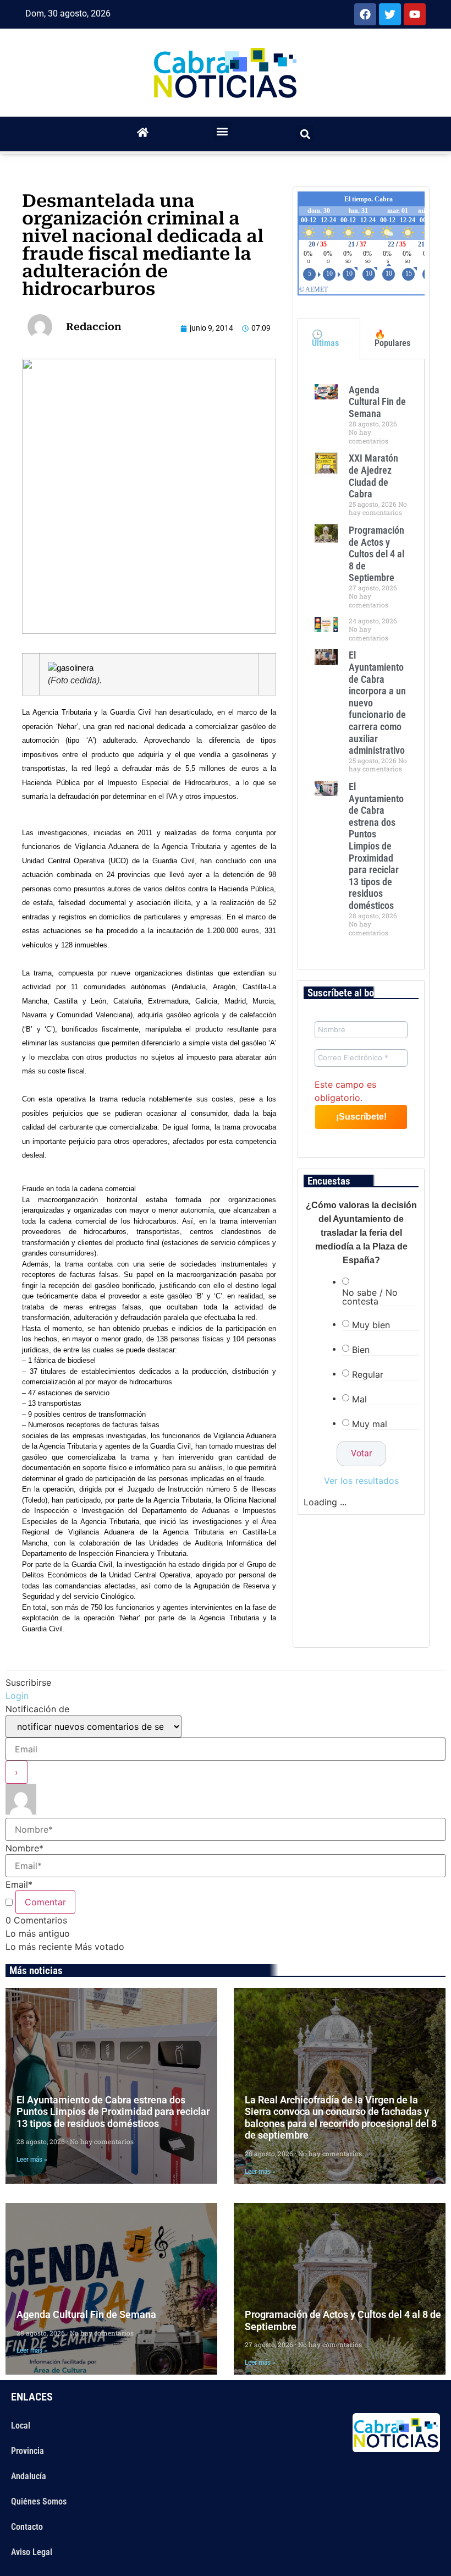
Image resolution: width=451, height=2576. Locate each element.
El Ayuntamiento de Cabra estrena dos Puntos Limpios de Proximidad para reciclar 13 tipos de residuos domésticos (376, 846)
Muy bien (371, 1325)
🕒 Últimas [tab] (325, 339)
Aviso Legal (32, 2552)
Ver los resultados (361, 1481)
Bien (361, 1350)
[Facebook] (365, 14)
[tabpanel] (361, 664)
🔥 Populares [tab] (392, 339)
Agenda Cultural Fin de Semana (377, 402)
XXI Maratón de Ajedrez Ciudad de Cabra (373, 476)
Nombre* (24, 1848)
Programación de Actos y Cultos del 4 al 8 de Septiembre (376, 554)
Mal (359, 1399)
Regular (368, 1374)
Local (21, 2426)
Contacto (27, 2527)
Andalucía (29, 2476)
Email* (19, 1884)
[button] (222, 131)
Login (17, 1696)
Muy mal (370, 1424)
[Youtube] (415, 14)
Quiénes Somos (39, 2501)
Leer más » (32, 2160)
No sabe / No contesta (370, 1297)
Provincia (28, 2451)
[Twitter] (390, 14)
